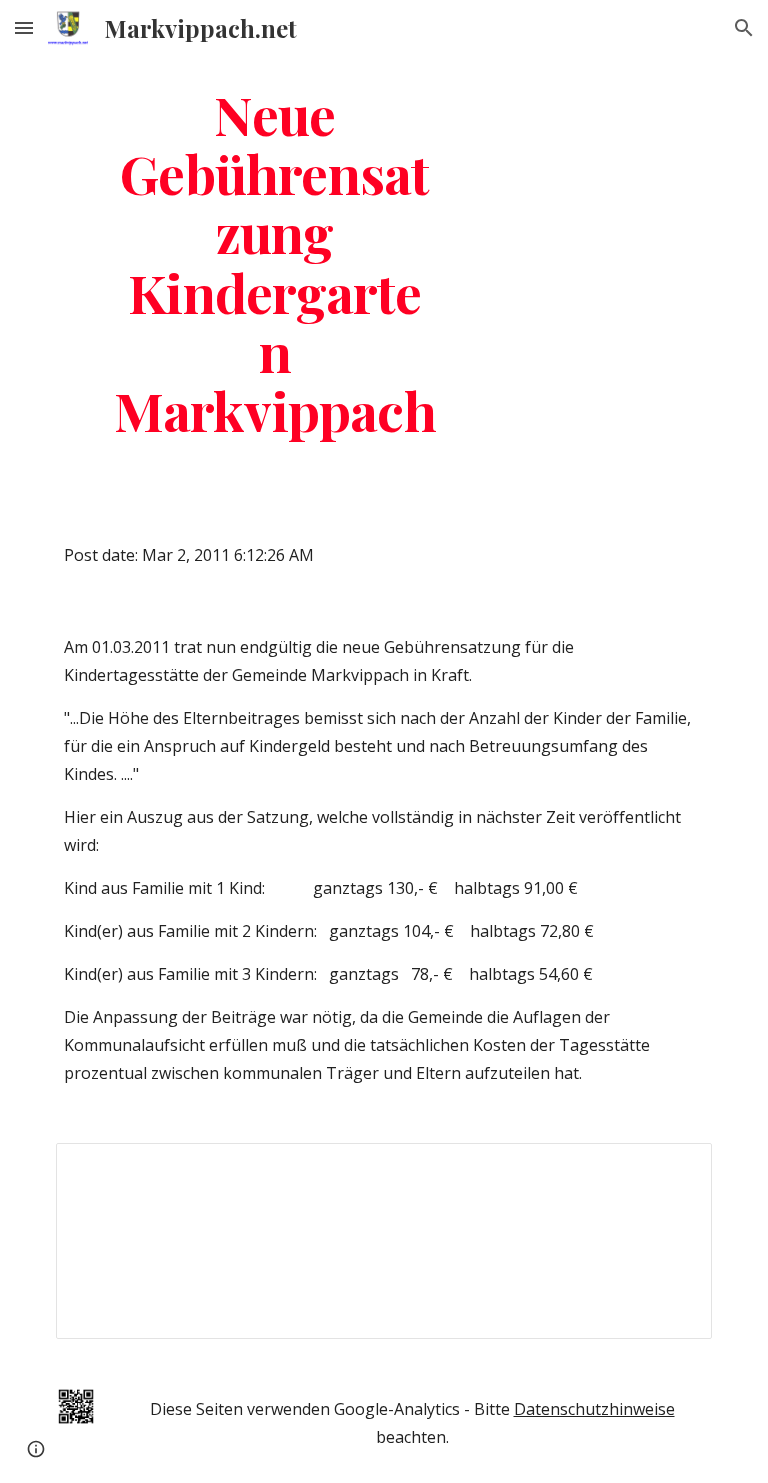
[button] (24, 27)
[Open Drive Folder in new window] (674, 1169)
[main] (274, 261)
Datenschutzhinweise (594, 1409)
